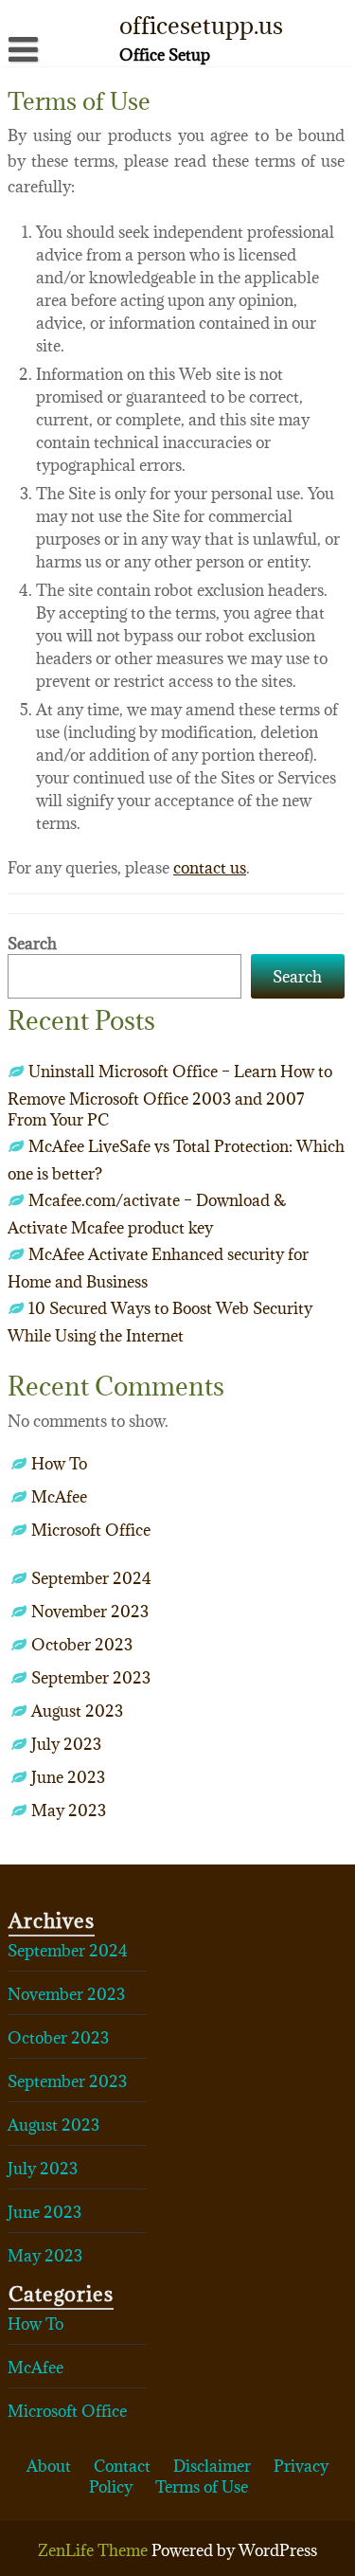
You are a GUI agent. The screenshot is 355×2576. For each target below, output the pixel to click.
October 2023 (82, 1645)
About (49, 2466)
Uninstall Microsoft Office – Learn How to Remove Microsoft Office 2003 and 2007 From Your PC (170, 1096)
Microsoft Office (91, 1530)
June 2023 (68, 1777)
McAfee (59, 1497)
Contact (122, 2466)
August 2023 (77, 1711)
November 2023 (90, 1612)
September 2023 (91, 1678)
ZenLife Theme (95, 2550)
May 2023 (69, 1810)
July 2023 (66, 1744)
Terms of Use (202, 2487)
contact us (210, 868)
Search (32, 944)
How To (59, 1464)
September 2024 (91, 1578)
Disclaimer (212, 2466)
